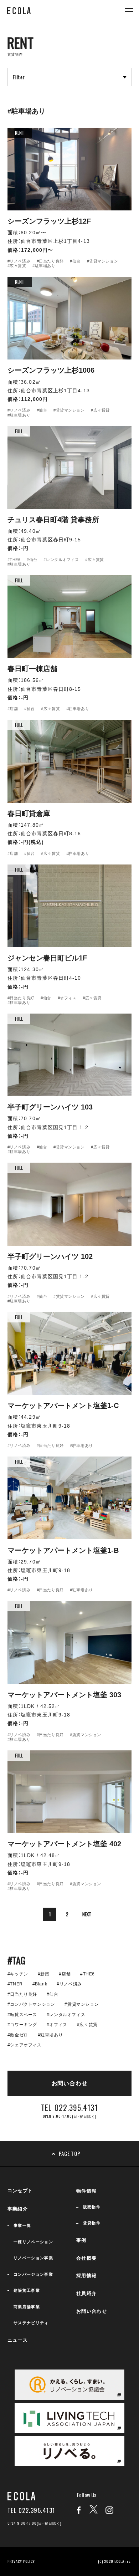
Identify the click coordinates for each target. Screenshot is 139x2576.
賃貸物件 (92, 2223)
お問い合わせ (92, 2311)
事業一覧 (22, 2225)
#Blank (40, 1984)
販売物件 (92, 2207)
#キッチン (18, 1974)
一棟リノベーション (33, 2242)
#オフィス (67, 998)
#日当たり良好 (50, 261)
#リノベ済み (19, 261)
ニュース (18, 2340)
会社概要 (86, 2258)
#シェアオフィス (25, 2045)
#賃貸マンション (103, 261)
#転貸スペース (22, 2015)
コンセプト (20, 2191)
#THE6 (14, 560)
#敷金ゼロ (18, 2035)
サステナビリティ (31, 2323)
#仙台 (75, 261)
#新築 (44, 1974)
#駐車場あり (44, 266)
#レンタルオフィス (61, 560)
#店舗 (13, 709)
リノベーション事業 (33, 2258)
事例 (81, 2240)
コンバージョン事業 (33, 2274)
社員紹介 (86, 2293)
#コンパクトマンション (31, 2004)
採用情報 (86, 2276)
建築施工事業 (27, 2290)
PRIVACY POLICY (21, 2561)
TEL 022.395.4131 (31, 2511)
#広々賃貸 (17, 266)
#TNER (15, 1984)
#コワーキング (22, 2025)
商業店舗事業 (27, 2307)
